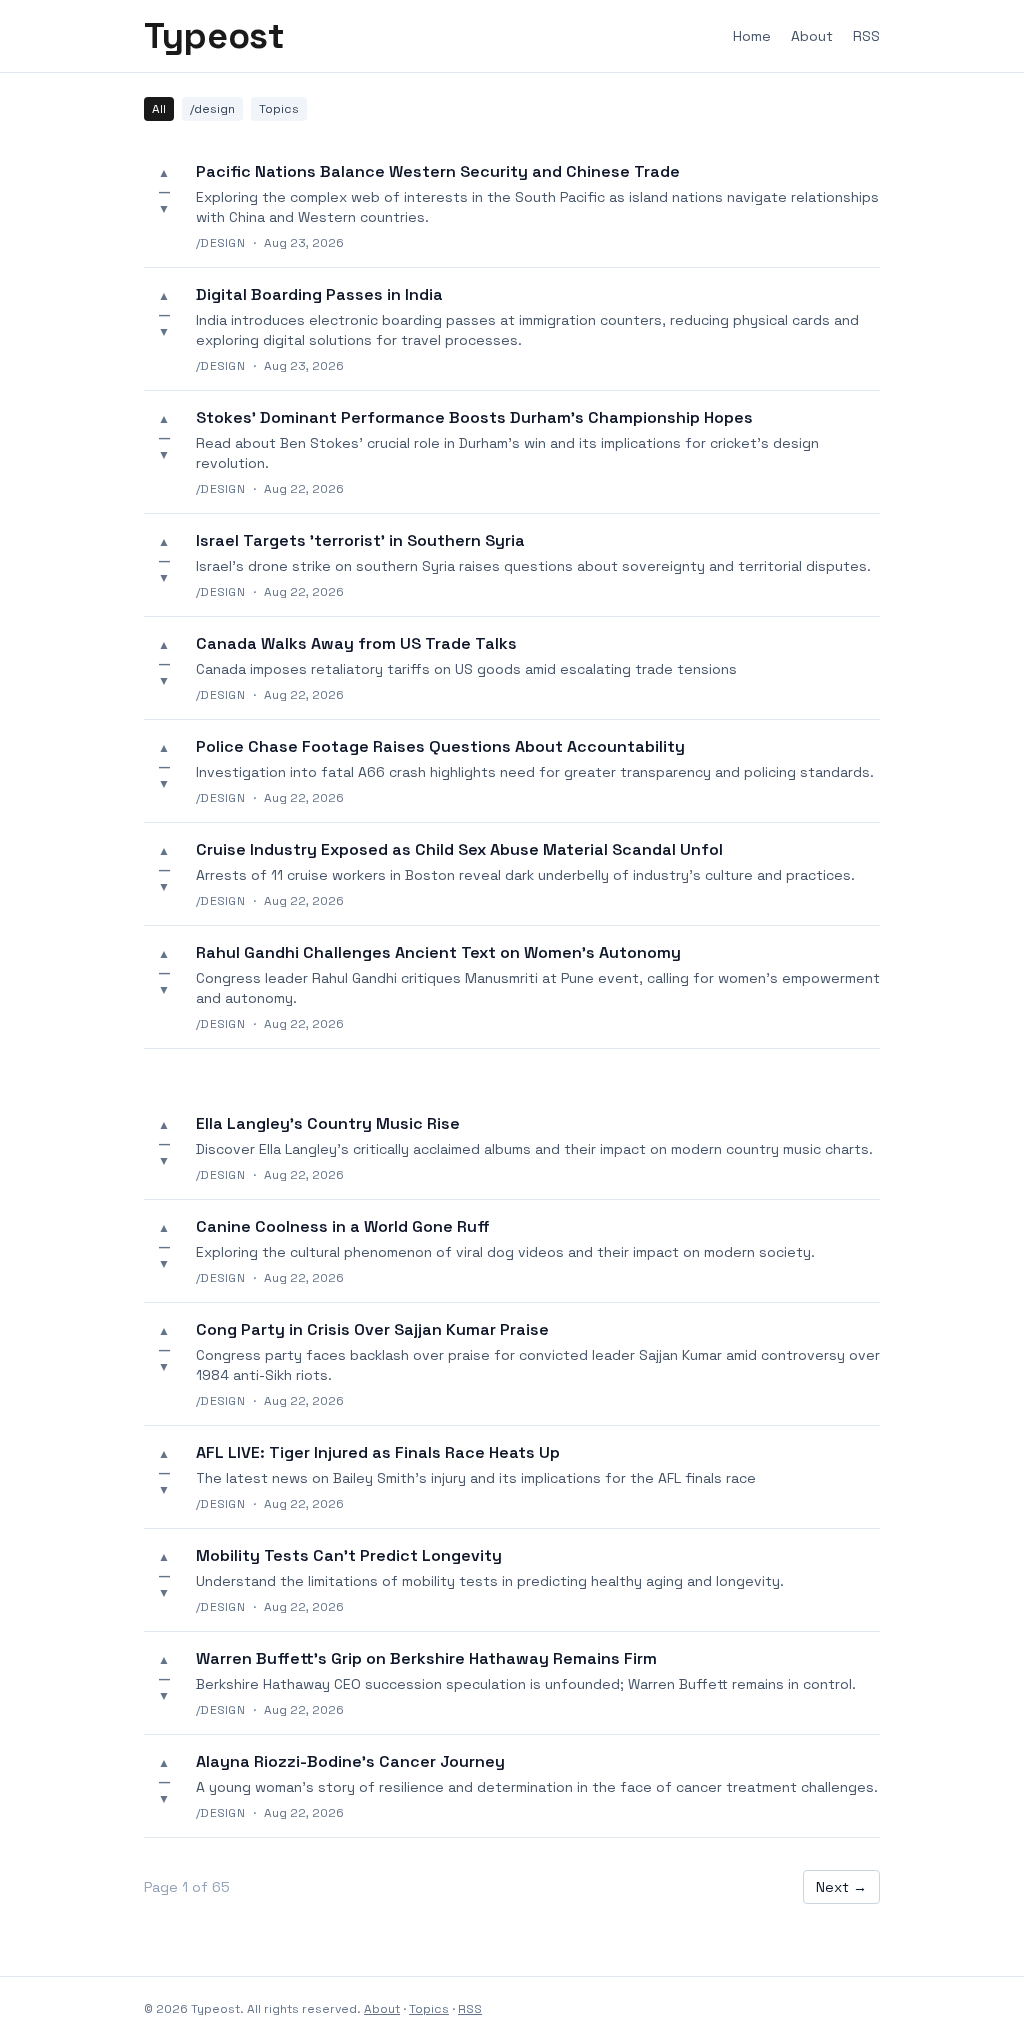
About (812, 36)
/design (212, 109)
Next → (841, 1887)
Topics (279, 109)
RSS (866, 36)
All (159, 109)
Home (752, 36)
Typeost (214, 36)
